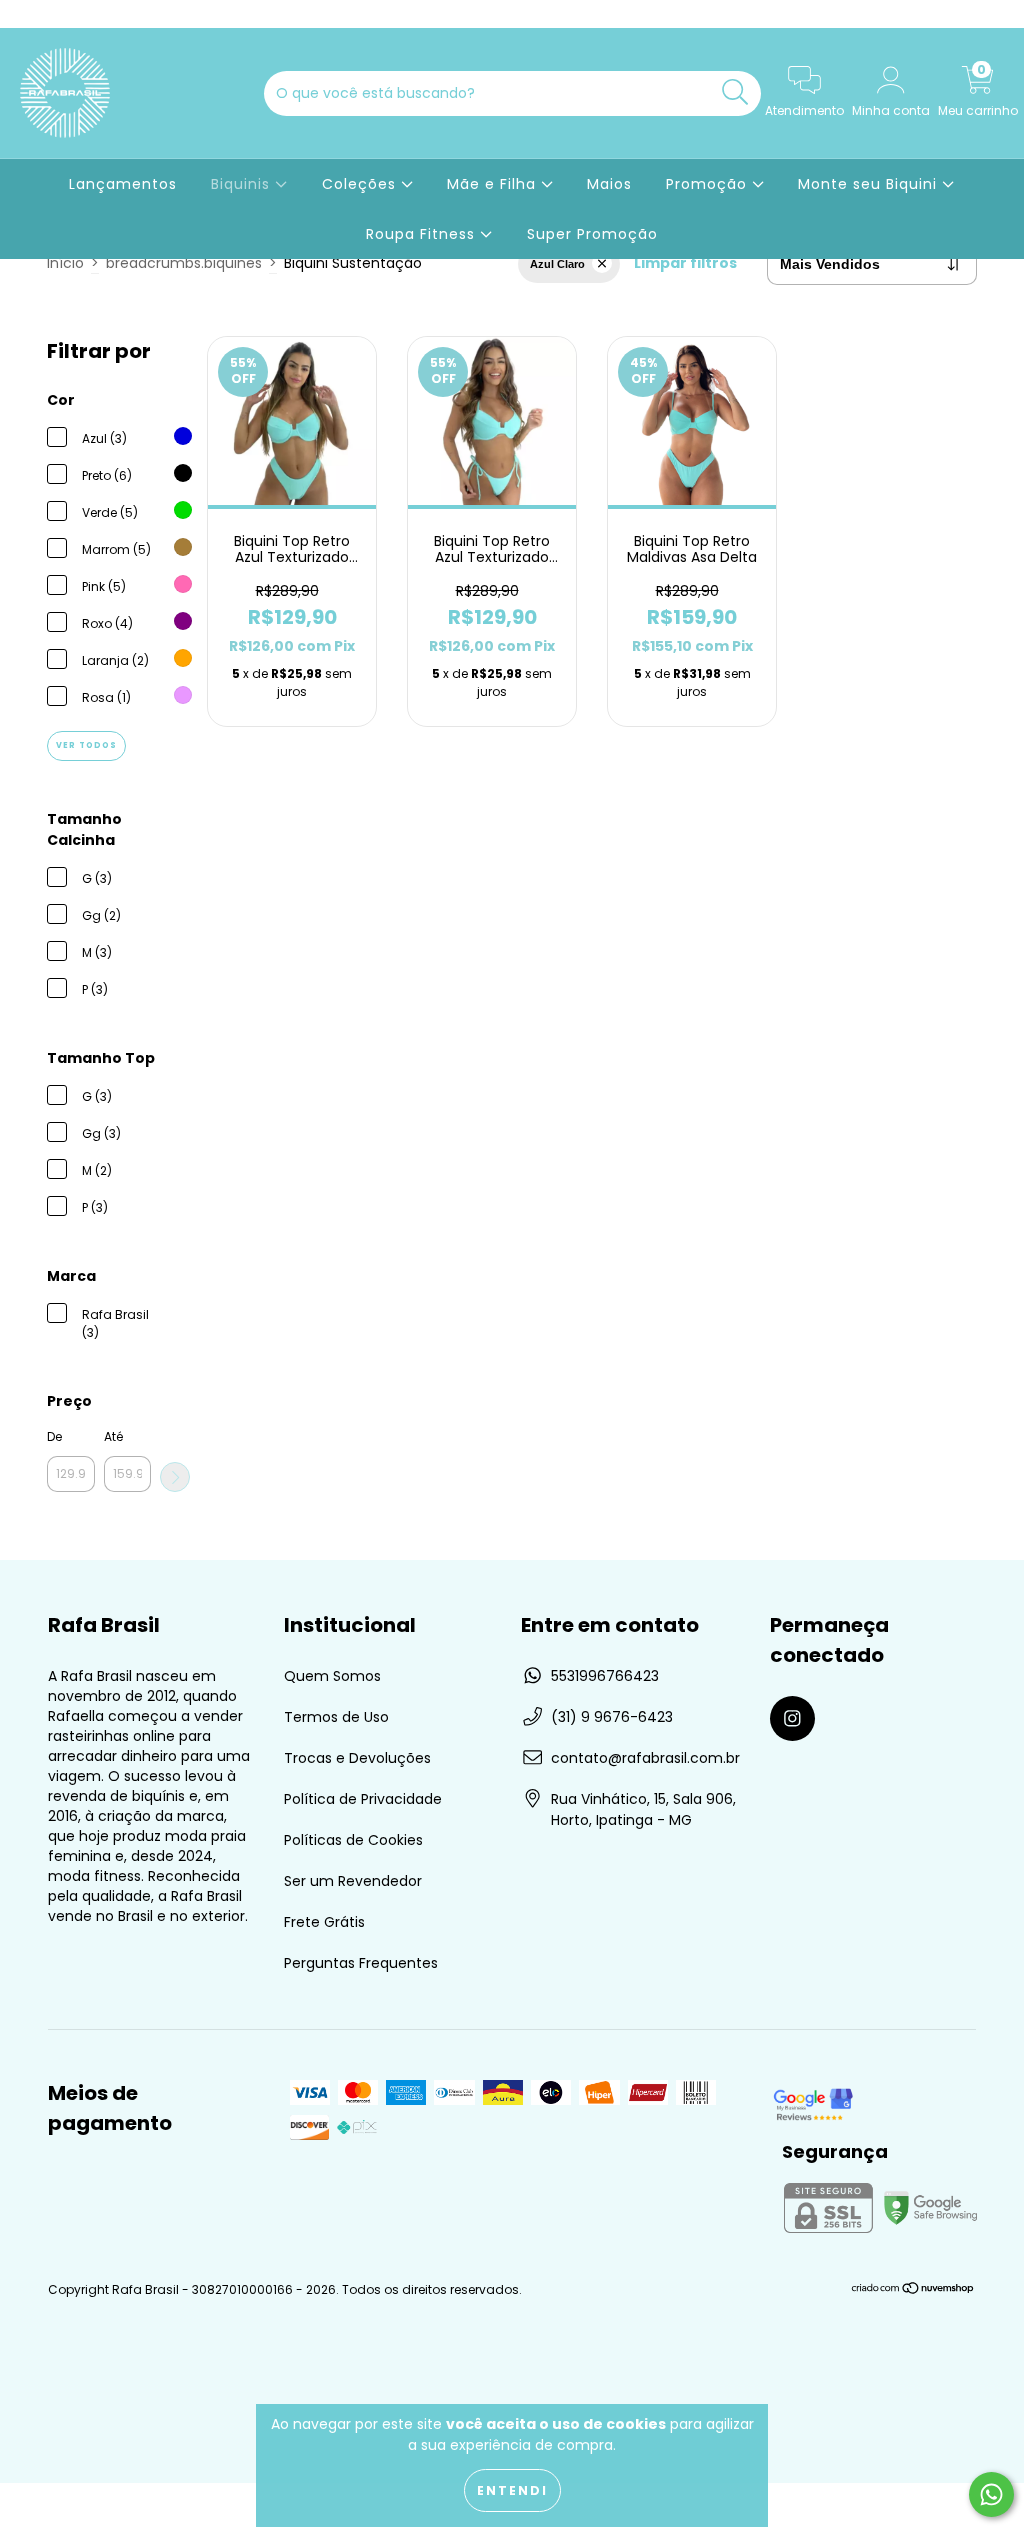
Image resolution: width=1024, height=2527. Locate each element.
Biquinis (243, 184)
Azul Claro (557, 264)
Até (113, 1436)
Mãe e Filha (494, 184)
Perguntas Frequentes (361, 1963)
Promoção (709, 184)
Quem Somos (332, 1676)
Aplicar (175, 1477)
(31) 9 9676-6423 (612, 1717)
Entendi (512, 2490)
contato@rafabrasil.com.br (645, 1758)
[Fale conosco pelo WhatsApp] (991, 2494)
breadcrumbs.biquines (184, 263)
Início (65, 263)
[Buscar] (735, 92)
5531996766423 (605, 1676)
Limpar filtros (685, 263)
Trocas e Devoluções (357, 1758)
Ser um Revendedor (353, 1881)
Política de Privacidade (363, 1799)
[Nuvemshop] (913, 2290)
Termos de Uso (336, 1717)
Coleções (361, 184)
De (54, 1436)
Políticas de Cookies (353, 1840)
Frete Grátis (324, 1922)
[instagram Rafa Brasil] (28, 14)
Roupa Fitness (423, 234)
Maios (609, 184)
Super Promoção (592, 234)
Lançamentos (123, 184)
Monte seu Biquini (870, 184)
